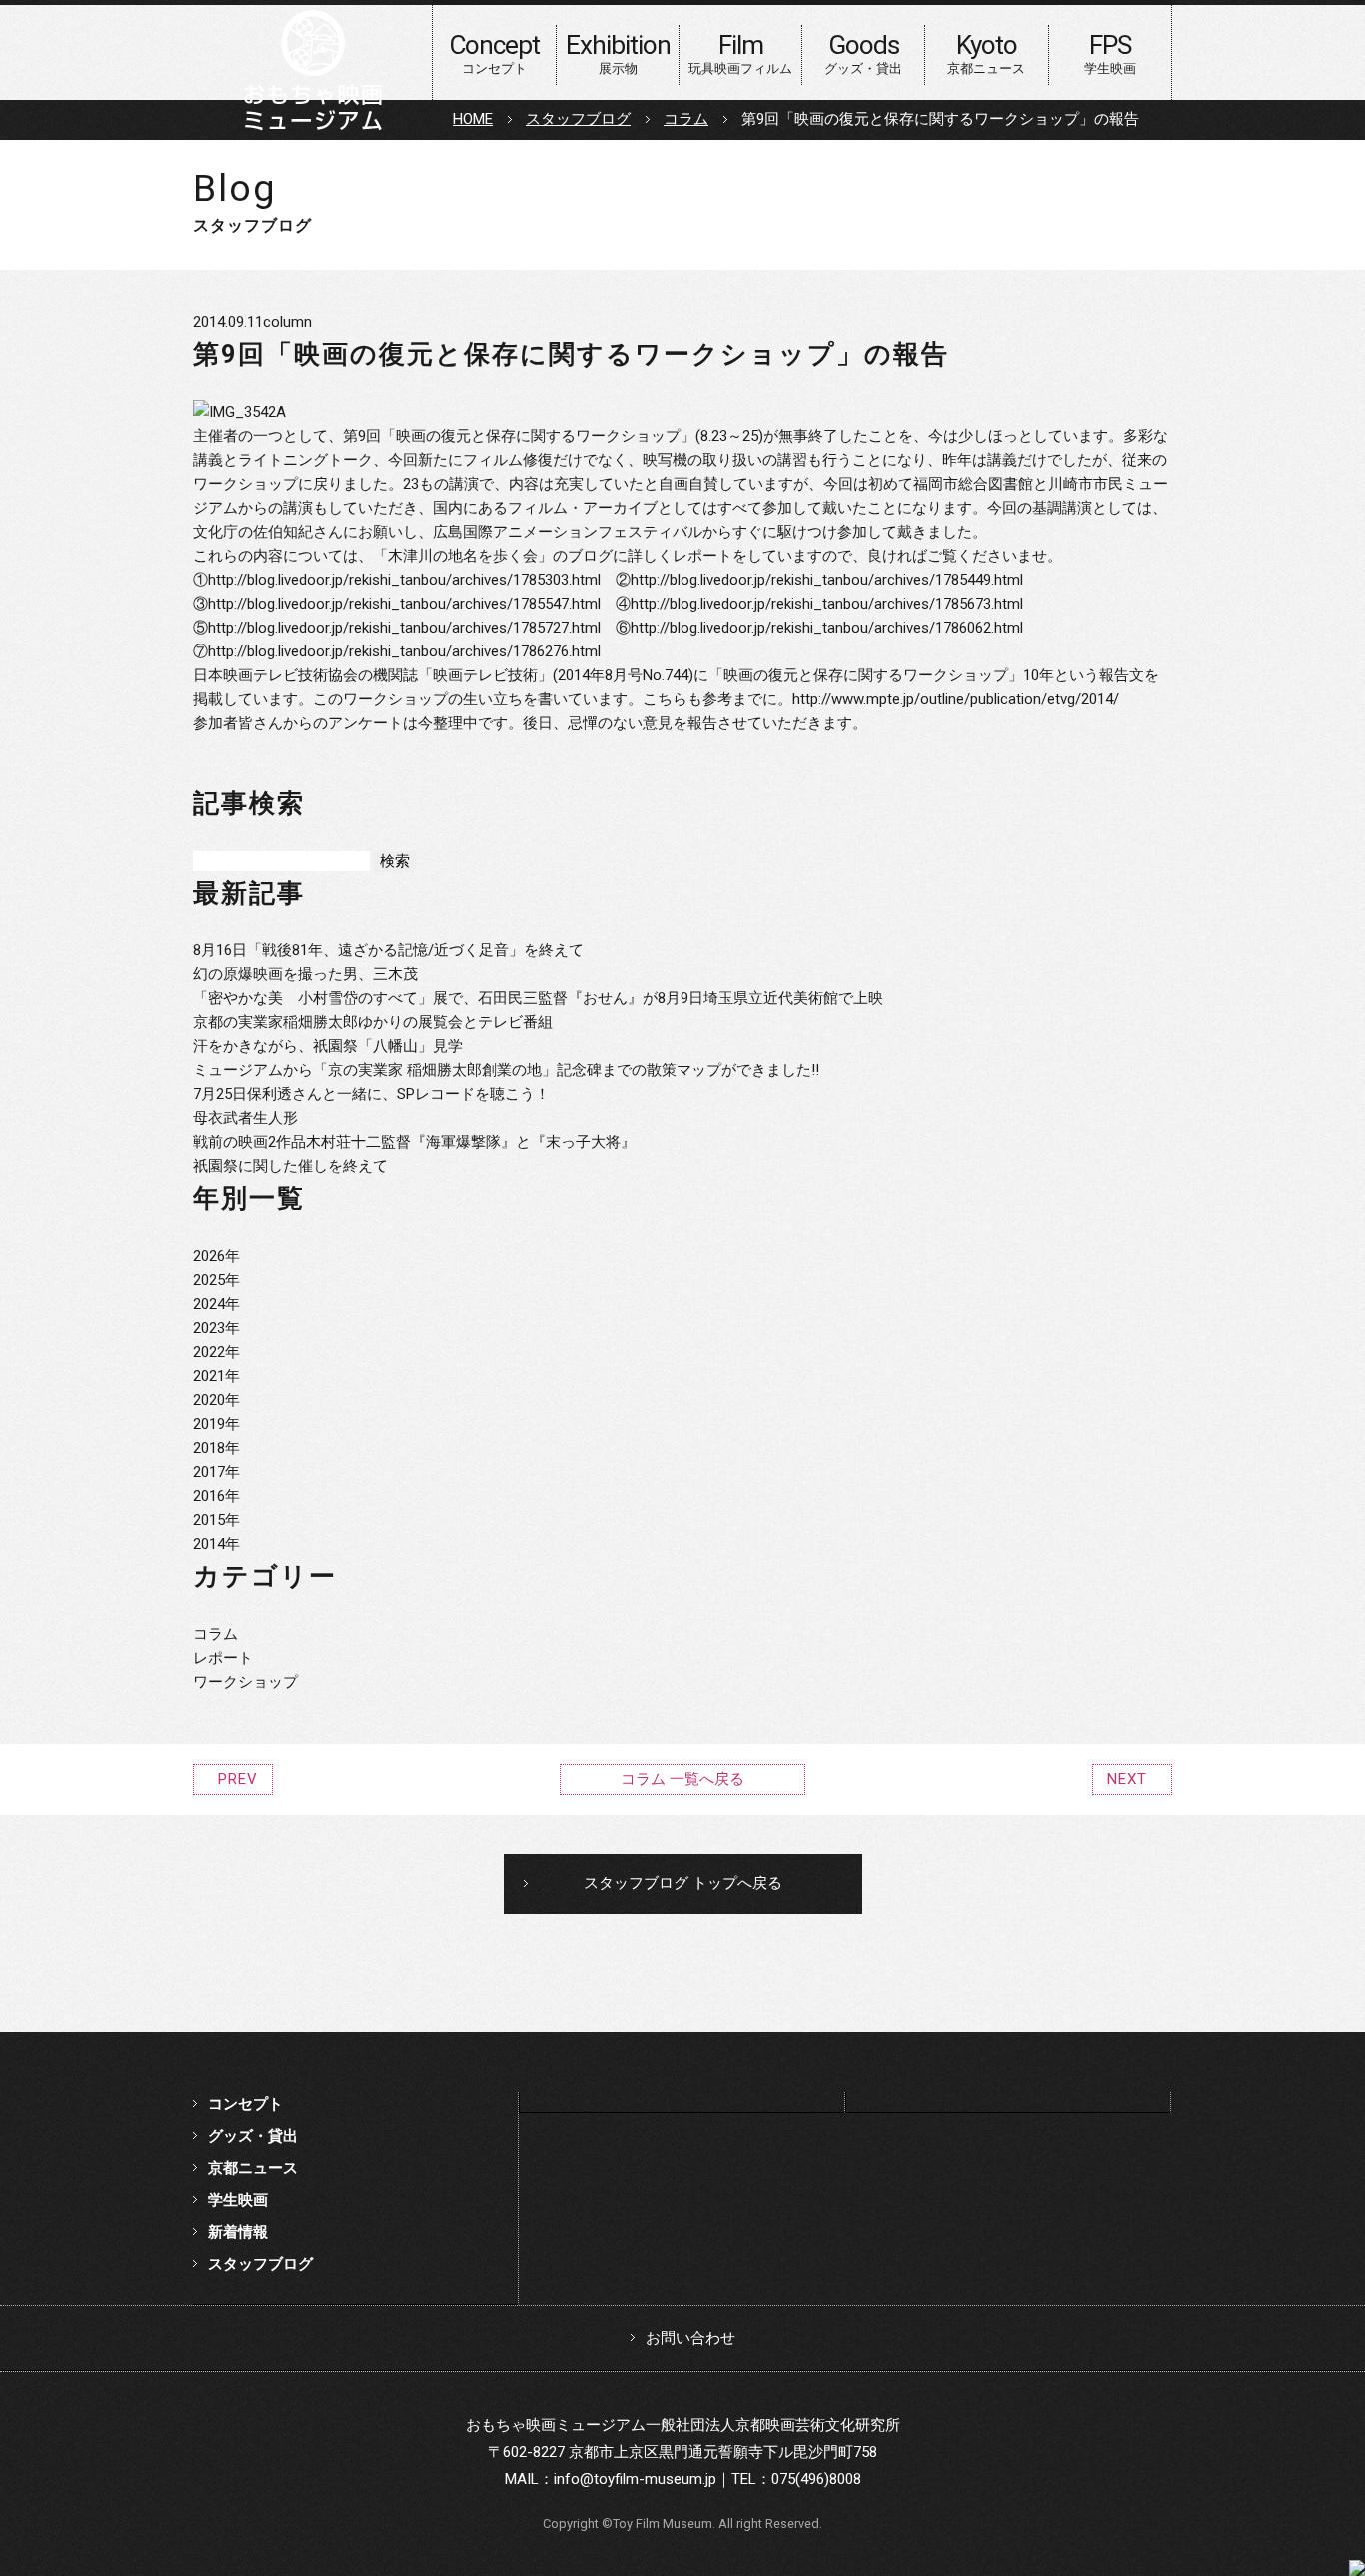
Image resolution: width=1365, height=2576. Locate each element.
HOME (473, 119)
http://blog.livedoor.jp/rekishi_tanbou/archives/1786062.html (827, 628)
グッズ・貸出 (253, 2136)
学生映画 (238, 2200)
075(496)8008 (816, 2479)
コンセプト (245, 2104)
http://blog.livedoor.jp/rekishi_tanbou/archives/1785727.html (404, 628)
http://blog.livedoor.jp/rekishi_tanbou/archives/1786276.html (404, 651)
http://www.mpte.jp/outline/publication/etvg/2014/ (956, 699)
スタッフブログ (578, 119)
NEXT (1127, 1779)
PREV (238, 1779)
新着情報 (238, 2232)
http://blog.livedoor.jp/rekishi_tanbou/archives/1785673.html (827, 604)
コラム (686, 119)
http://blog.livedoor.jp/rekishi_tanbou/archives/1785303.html (404, 580)
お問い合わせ (690, 2338)
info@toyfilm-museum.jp (635, 2479)
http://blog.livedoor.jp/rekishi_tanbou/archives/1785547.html (404, 604)
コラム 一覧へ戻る (682, 1779)
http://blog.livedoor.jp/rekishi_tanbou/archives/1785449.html (827, 580)
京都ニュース (253, 2168)
